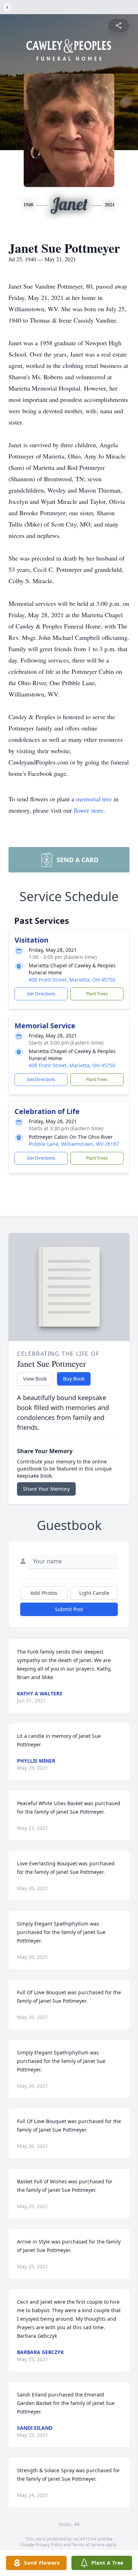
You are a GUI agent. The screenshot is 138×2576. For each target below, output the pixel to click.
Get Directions (41, 994)
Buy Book (74, 1379)
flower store (88, 810)
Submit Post (69, 1609)
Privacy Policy (49, 2545)
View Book (35, 1379)
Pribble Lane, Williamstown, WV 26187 (74, 1144)
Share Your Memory (46, 1489)
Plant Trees (97, 994)
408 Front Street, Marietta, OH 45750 (72, 980)
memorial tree (94, 799)
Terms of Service (88, 2545)
